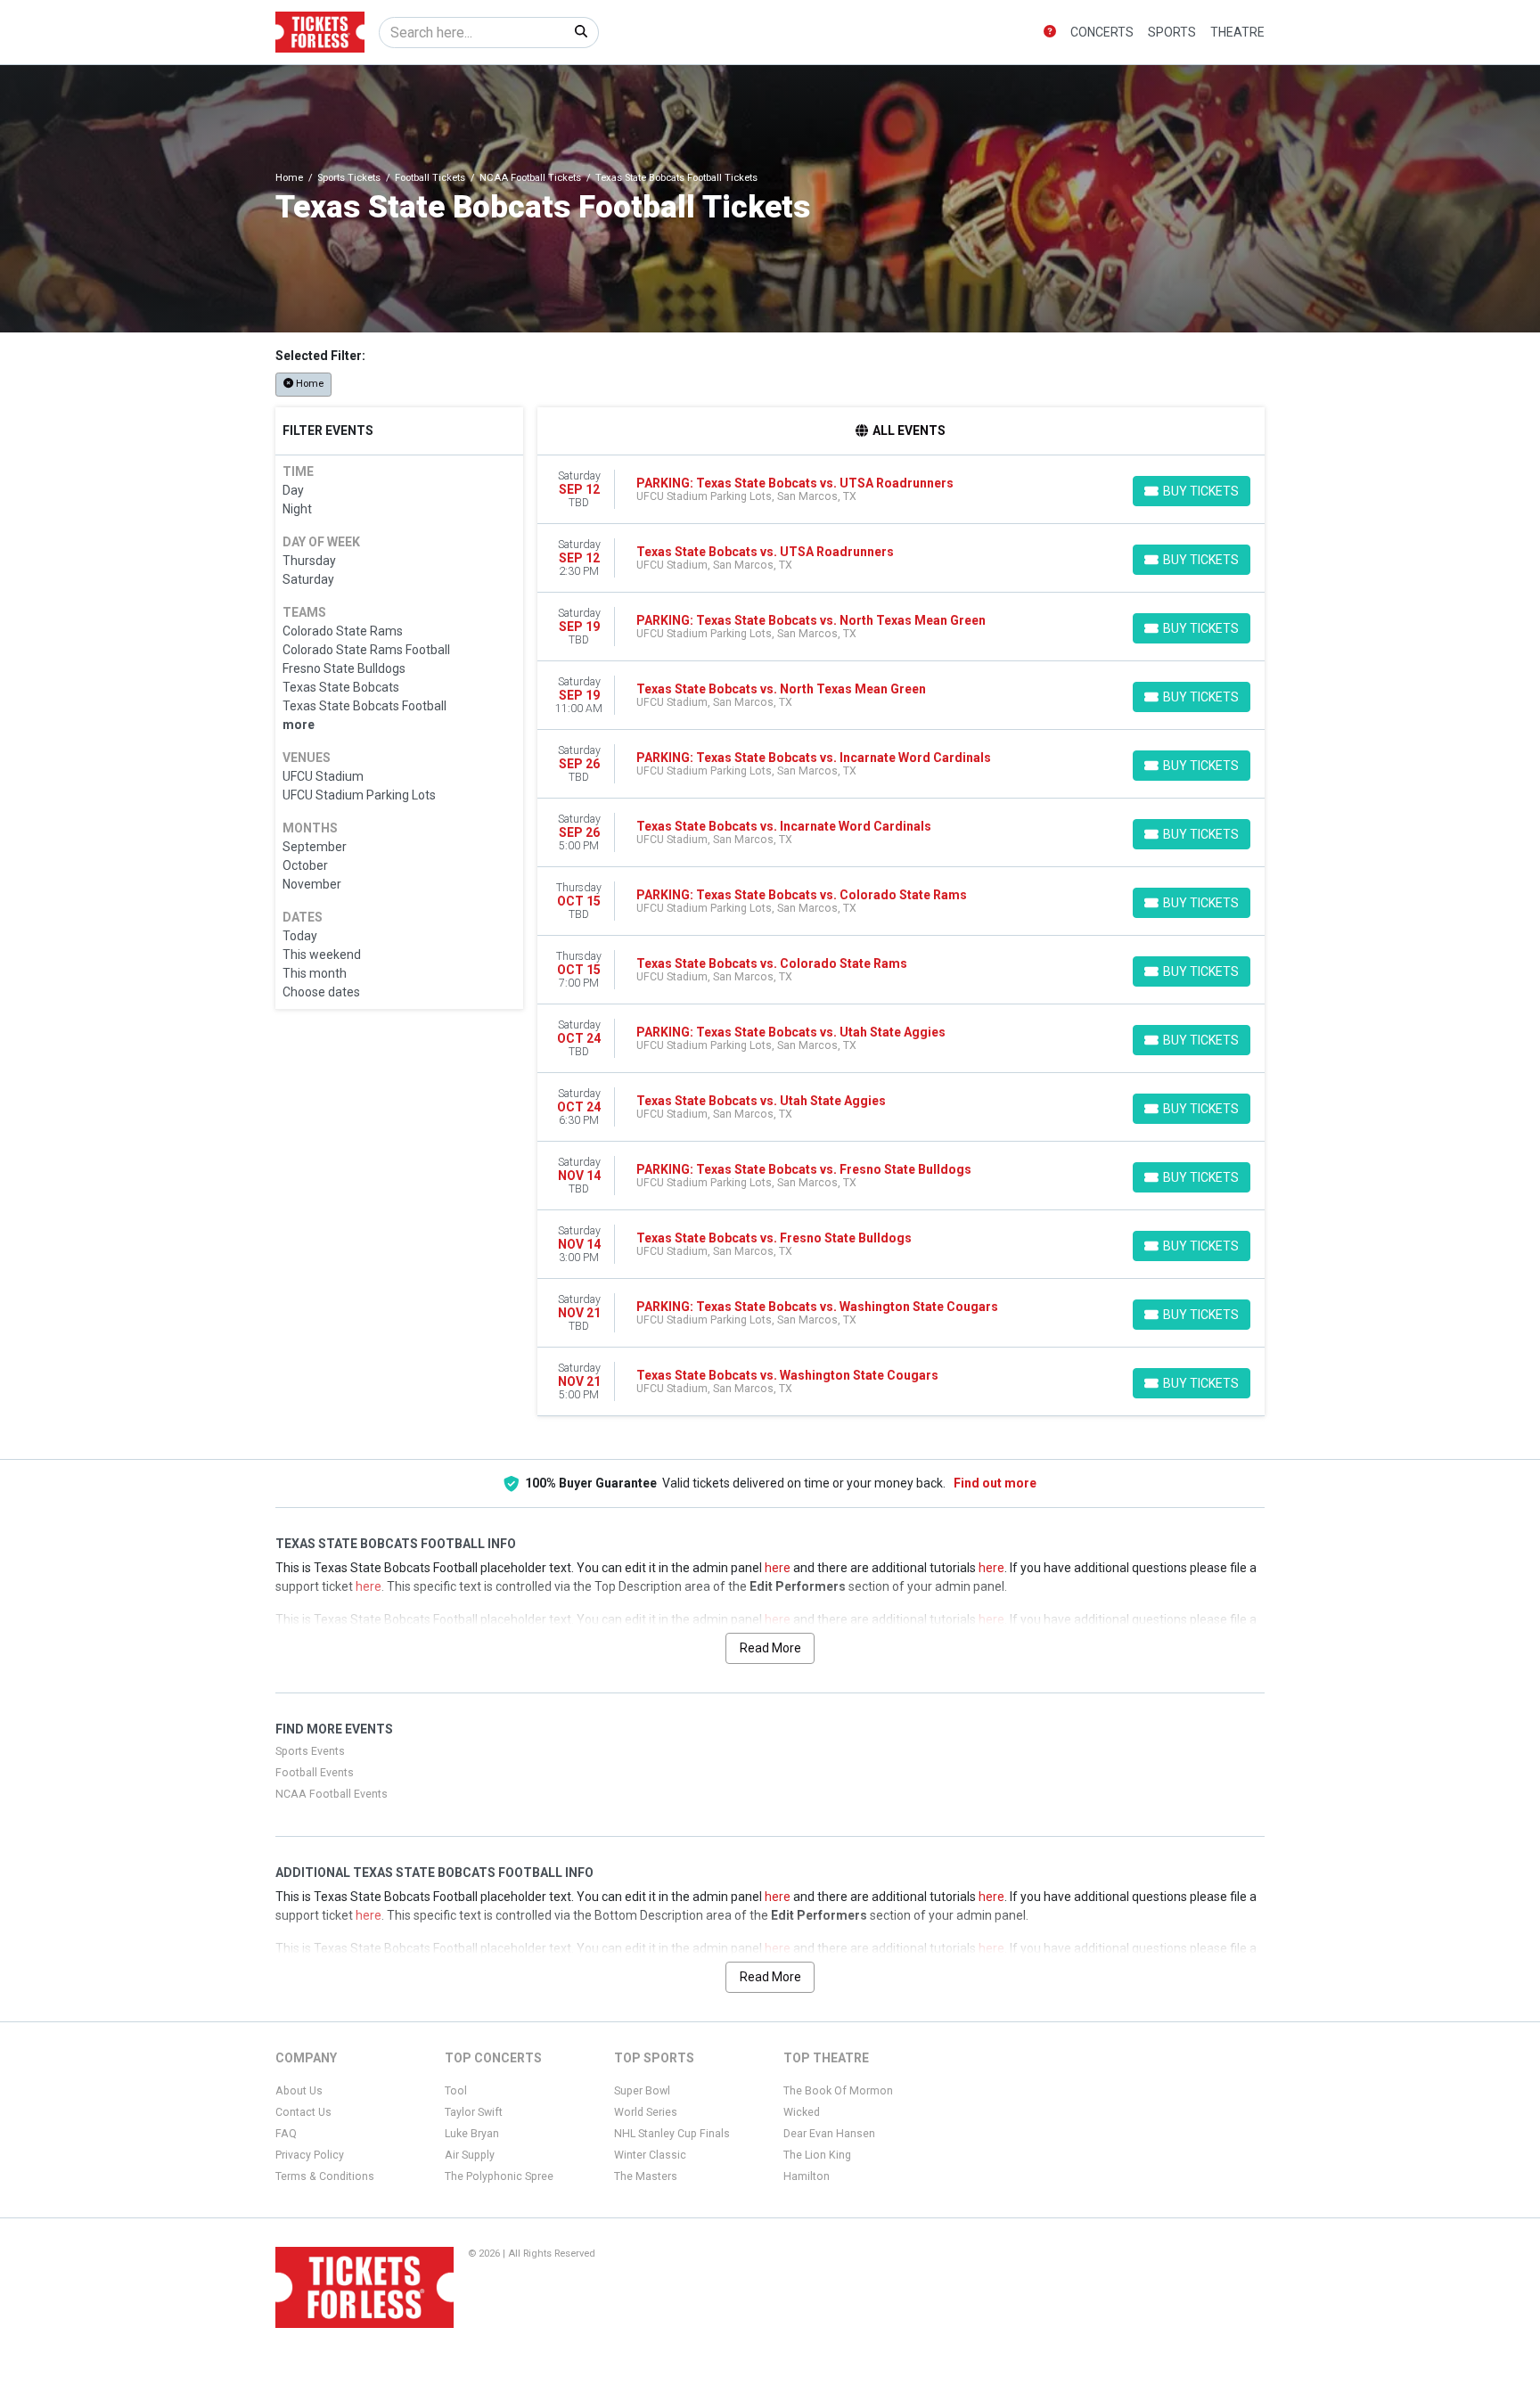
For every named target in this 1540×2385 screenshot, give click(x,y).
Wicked (802, 2112)
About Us (299, 2091)
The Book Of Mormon (838, 2091)
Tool (456, 2091)
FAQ (286, 2134)
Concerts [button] (1102, 32)
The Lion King (817, 2155)
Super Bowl (642, 2091)
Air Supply (470, 2155)
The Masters (646, 2176)
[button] (1050, 33)
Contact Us (303, 2112)
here (778, 1568)
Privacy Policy (310, 2155)
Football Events (315, 1773)
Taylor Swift (474, 2112)
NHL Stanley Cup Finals (672, 2134)
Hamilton (807, 2176)
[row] (901, 490)
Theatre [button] (1237, 32)
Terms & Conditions (325, 2176)
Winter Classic (650, 2155)
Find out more (995, 1483)
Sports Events (310, 1751)
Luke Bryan (472, 2134)
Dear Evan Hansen (829, 2134)
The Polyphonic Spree (499, 2176)
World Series (646, 2112)
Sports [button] (1172, 32)
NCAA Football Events (332, 1794)
